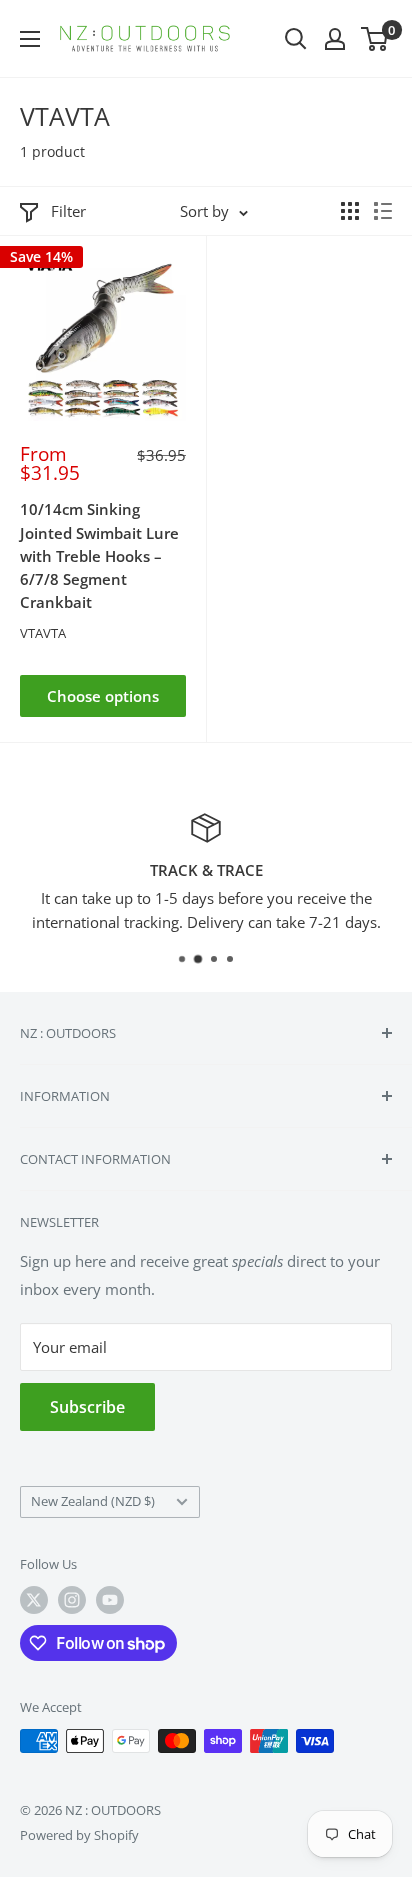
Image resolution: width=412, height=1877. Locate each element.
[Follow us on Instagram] (72, 1600)
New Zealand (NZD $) (93, 1501)
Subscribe (87, 1407)
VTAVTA (43, 633)
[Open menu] (30, 39)
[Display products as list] (383, 211)
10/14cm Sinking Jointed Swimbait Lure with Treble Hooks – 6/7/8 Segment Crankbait (99, 555)
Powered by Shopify (79, 1835)
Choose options (103, 696)
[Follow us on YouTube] (110, 1600)
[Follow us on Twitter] (34, 1600)
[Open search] (296, 39)
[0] (375, 39)
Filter (68, 211)
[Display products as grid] (350, 211)
